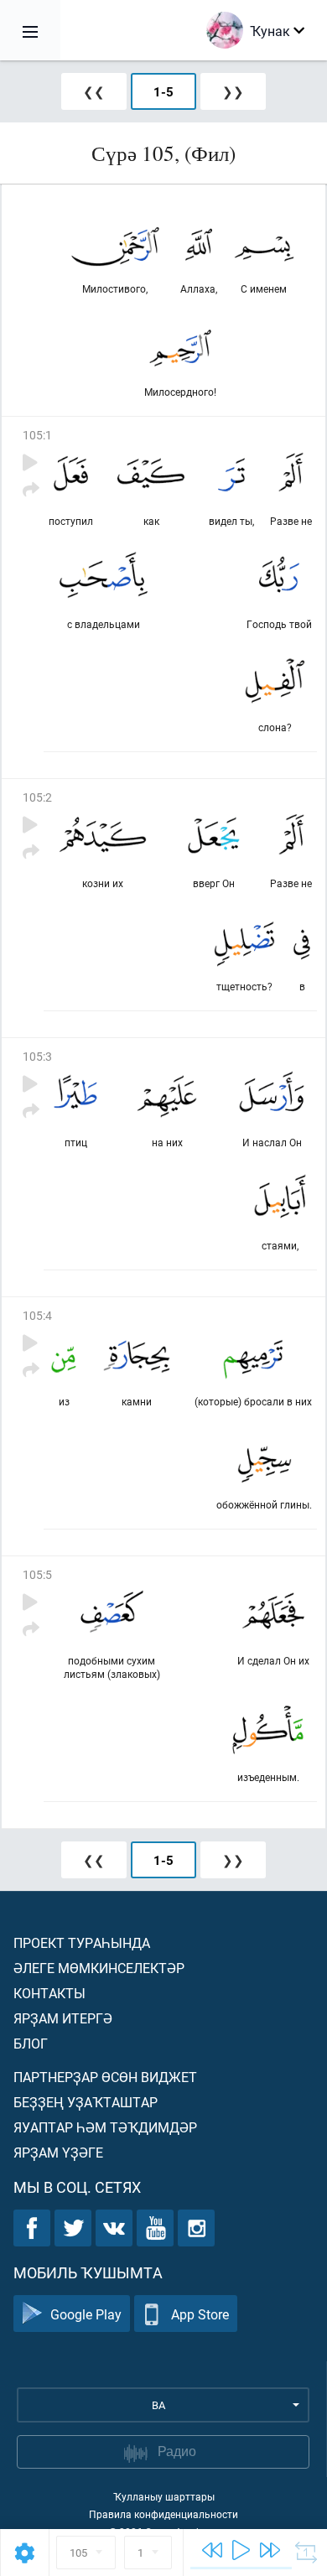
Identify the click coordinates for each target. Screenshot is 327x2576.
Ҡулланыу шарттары (164, 2496)
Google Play (86, 2314)
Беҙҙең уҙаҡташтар (86, 2102)
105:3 (37, 1056)
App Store (200, 2314)
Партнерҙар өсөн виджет (105, 2077)
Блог (31, 2043)
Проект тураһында (82, 1942)
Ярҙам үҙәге (58, 2152)
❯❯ (233, 91)
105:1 (37, 435)
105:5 (37, 1574)
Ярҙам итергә (63, 2018)
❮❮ (94, 91)
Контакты (49, 1993)
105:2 (37, 797)
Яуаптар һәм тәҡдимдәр (105, 2127)
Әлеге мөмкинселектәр (99, 1968)
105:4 (37, 1315)
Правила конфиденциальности (163, 2514)
